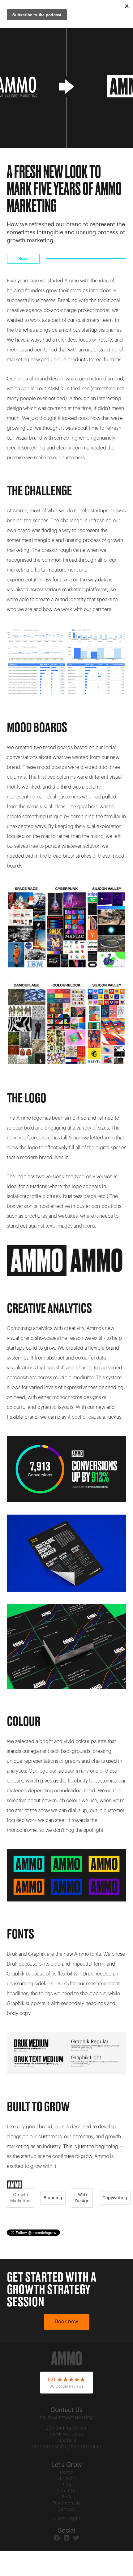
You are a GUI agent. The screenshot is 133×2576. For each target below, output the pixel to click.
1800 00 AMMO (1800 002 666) (66, 2447)
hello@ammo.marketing (66, 2418)
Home (67, 2472)
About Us (67, 2491)
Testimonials (67, 2503)
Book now (67, 2322)
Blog (66, 2485)
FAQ (67, 2497)
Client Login (67, 2519)
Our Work (67, 2479)
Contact (66, 2509)
